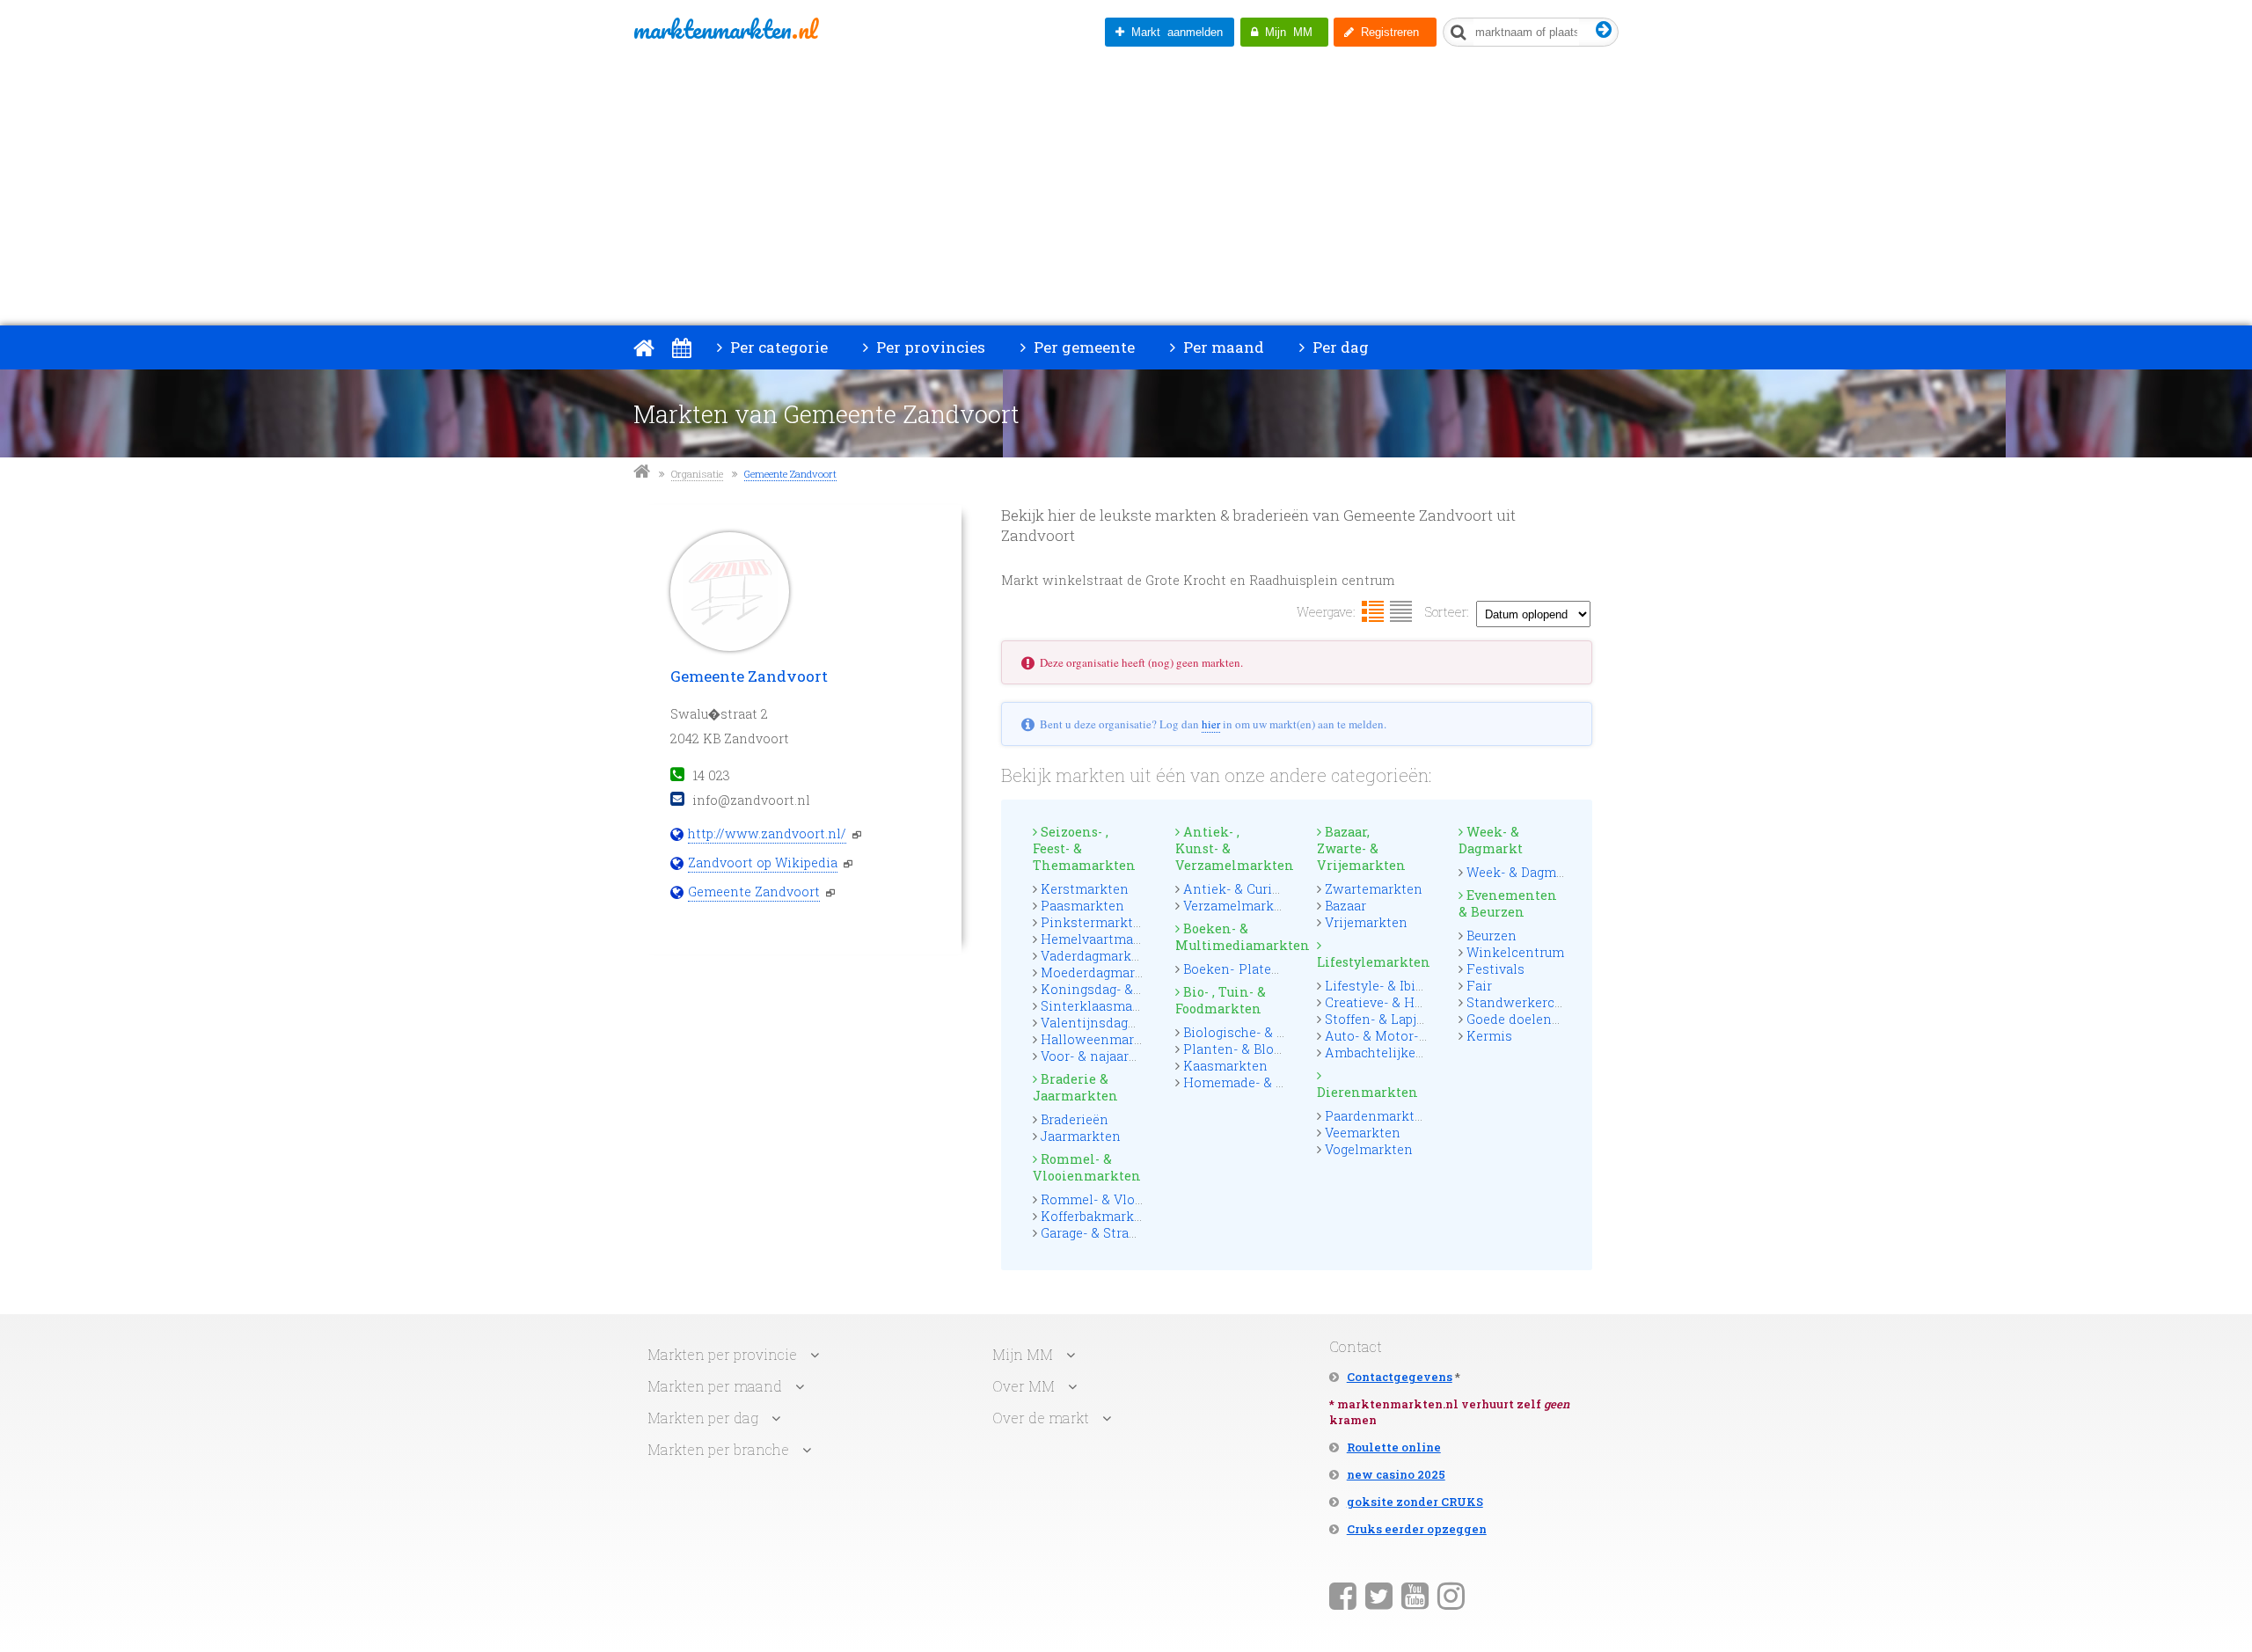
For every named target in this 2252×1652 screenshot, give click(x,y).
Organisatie (697, 474)
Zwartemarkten (1374, 889)
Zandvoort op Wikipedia (763, 863)
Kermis (1489, 1036)
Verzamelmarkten (1239, 906)
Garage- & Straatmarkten (1118, 1233)
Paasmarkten (1082, 906)
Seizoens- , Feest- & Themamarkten (1084, 848)
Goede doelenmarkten (1536, 1019)
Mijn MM (1285, 32)
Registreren (1386, 32)
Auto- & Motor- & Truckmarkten (1424, 1036)
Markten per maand (715, 1386)
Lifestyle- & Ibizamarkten (1404, 986)
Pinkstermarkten (1095, 922)
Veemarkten (1363, 1133)
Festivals (1495, 969)
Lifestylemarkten (1372, 962)
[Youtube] (1415, 1595)
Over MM (1024, 1386)
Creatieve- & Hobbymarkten (1411, 1002)
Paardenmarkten (1378, 1116)
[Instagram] (1451, 1595)
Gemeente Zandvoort (790, 474)
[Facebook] (1343, 1595)
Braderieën (1075, 1119)
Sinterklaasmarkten (1104, 1006)
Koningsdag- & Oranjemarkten (1136, 989)
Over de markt (1041, 1418)
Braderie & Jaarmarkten (1075, 1087)
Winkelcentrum (1515, 952)
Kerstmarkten (1085, 889)
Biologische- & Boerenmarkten (1279, 1032)
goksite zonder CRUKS (1415, 1502)
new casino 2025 (1396, 1474)
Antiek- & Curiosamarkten (1265, 889)
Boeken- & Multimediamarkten (1231, 937)
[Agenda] (681, 347)
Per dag (1339, 347)
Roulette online (1394, 1447)
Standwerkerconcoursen (1544, 1002)
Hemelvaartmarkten (1104, 939)
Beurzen (1492, 936)
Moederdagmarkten (1102, 972)
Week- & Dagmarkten (1532, 872)
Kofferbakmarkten (1098, 1216)
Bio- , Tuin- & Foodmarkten (1221, 1000)
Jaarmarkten (1081, 1136)
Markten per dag (703, 1418)
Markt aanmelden (1174, 32)
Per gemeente (1082, 347)
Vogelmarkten (1369, 1149)
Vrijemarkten (1366, 922)
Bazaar (1345, 906)
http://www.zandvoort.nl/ (767, 833)
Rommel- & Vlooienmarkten (1087, 1167)
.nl (725, 29)
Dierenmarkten (1367, 1092)
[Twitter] (1379, 1595)
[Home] (644, 347)
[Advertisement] (1126, 194)
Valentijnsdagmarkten (1111, 1023)
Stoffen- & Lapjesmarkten (1404, 1019)
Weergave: (1326, 612)
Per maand (1222, 347)
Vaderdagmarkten (1097, 956)
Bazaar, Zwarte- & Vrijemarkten (1361, 848)
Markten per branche (718, 1449)
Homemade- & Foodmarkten (1272, 1082)
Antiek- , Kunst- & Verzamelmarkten (1231, 848)
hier (1211, 724)
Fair (1479, 986)
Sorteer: (1447, 612)
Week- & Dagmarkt (1491, 840)
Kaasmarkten (1225, 1066)
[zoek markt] (1604, 30)
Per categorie (777, 347)
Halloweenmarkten (1102, 1039)
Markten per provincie (722, 1354)
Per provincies (929, 347)
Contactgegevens (1400, 1377)
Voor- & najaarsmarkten (1115, 1056)
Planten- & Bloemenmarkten (1273, 1049)
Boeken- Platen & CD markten (1276, 969)
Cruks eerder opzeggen (1417, 1529)
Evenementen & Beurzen (1508, 903)
